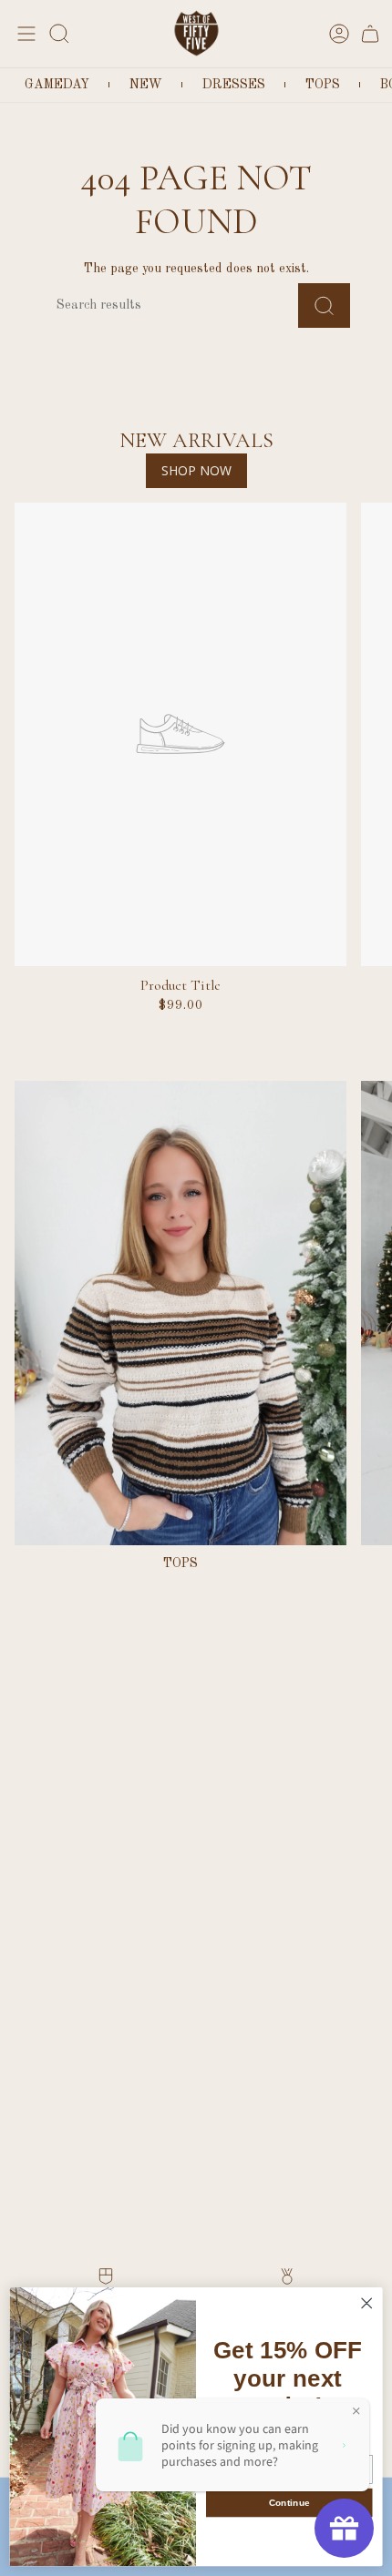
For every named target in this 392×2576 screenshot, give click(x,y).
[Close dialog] (366, 2304)
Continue (289, 2503)
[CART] (370, 33)
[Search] (324, 305)
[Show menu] (24, 33)
